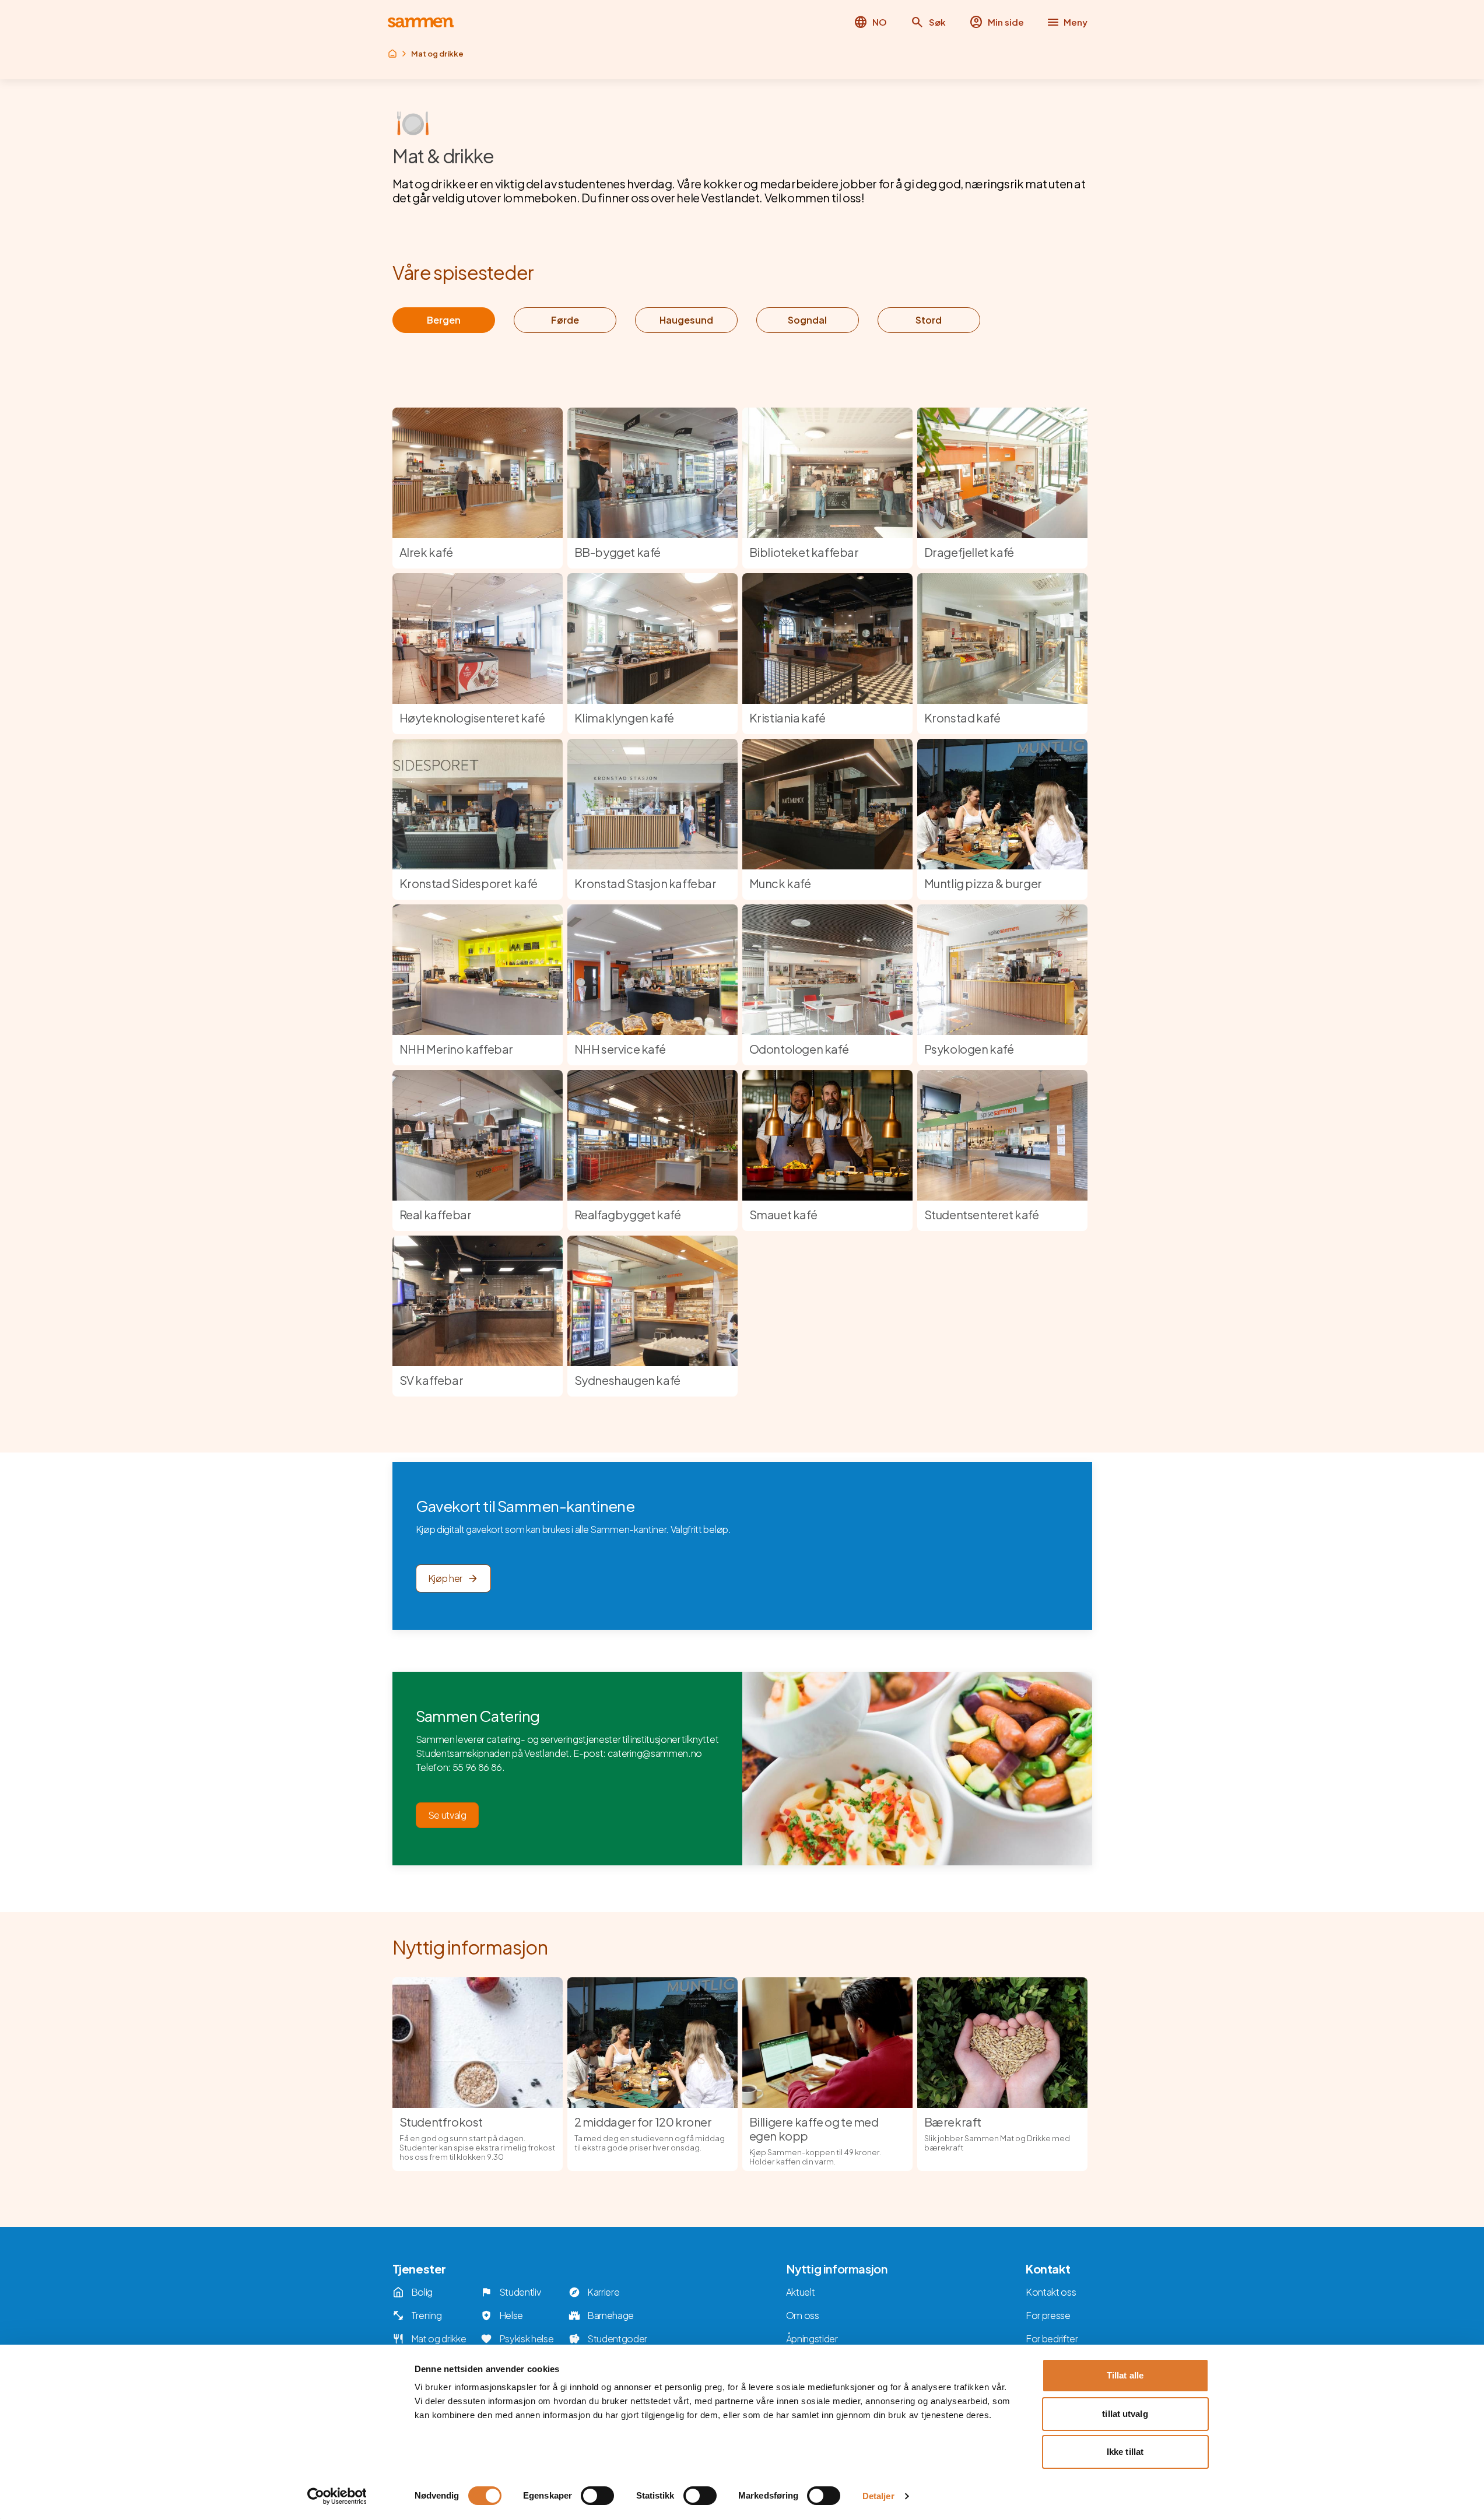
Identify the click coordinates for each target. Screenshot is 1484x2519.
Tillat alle (1125, 2375)
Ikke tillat (1125, 2452)
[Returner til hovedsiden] (421, 22)
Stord (929, 320)
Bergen (444, 320)
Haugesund (686, 320)
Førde (565, 320)
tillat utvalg (1125, 2414)
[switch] (597, 2496)
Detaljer (878, 2496)
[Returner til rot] (392, 54)
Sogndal (807, 320)
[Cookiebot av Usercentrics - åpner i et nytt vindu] (337, 2496)
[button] (928, 22)
